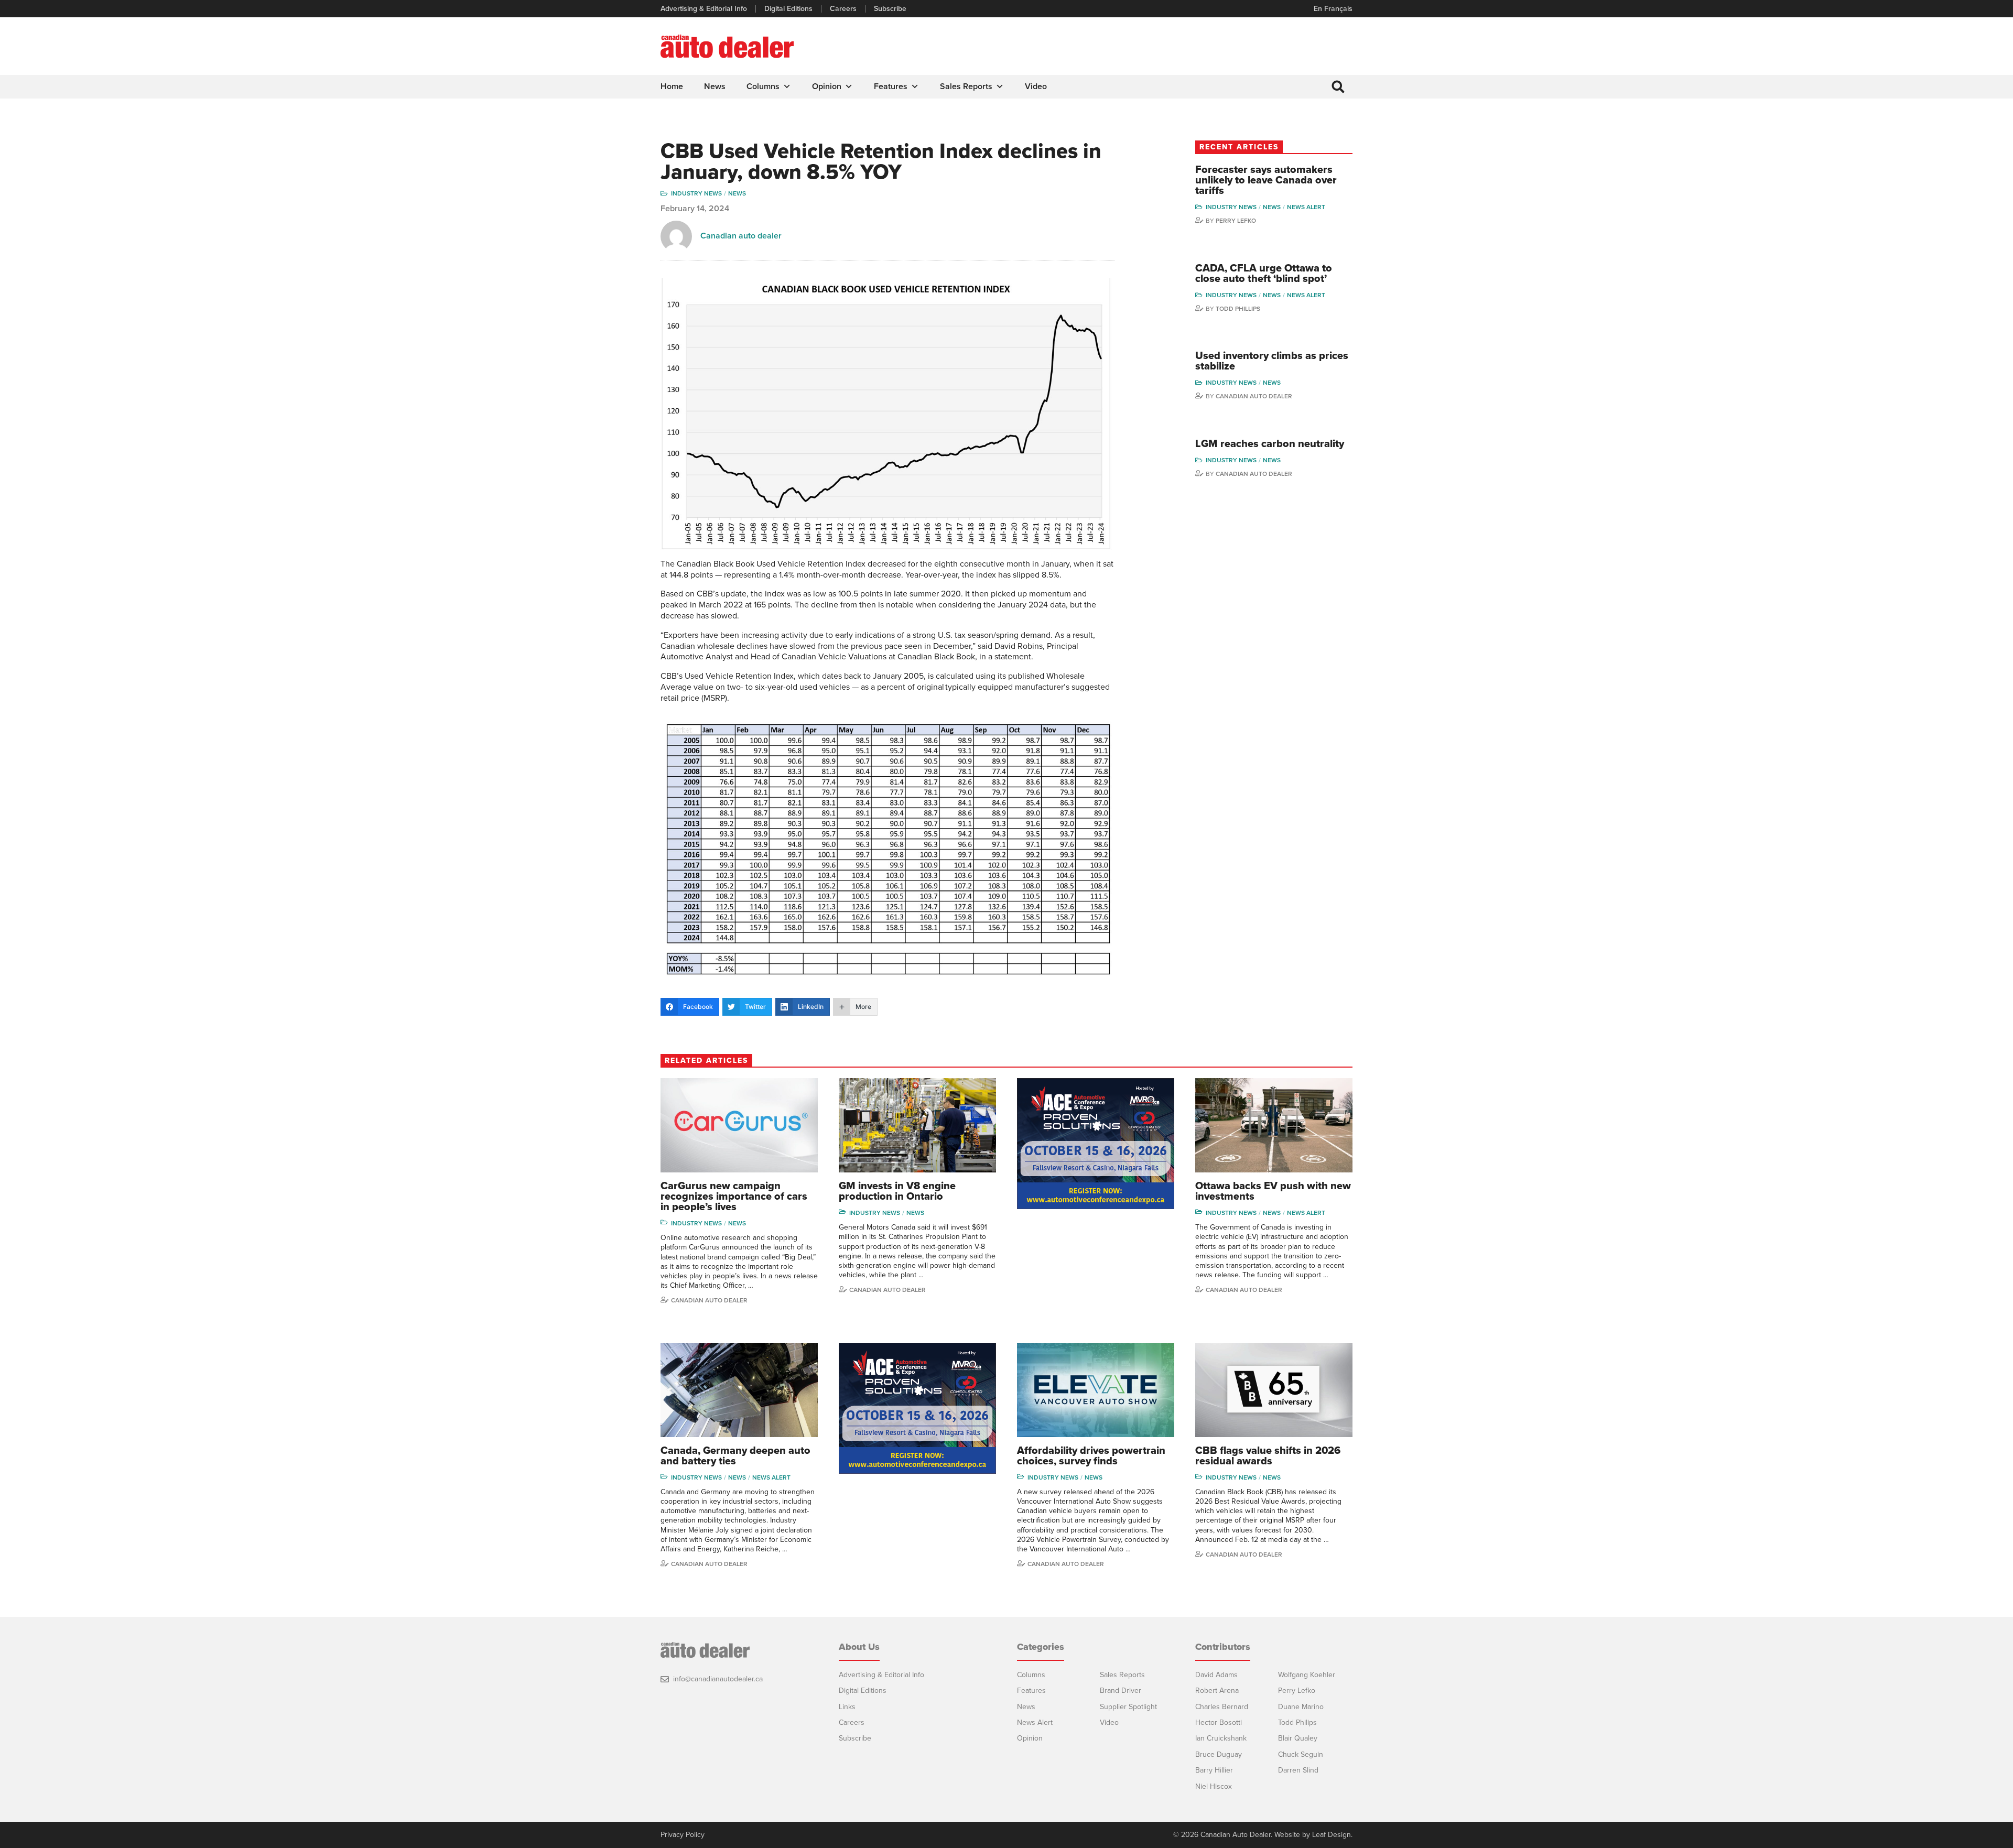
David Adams (1216, 1675)
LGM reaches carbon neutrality (1270, 444)
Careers (843, 9)
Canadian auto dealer (741, 236)
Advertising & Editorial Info (704, 9)
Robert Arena (1217, 1691)
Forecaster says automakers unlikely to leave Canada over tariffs (1266, 180)
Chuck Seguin (1301, 1754)
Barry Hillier (1214, 1770)
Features (891, 86)
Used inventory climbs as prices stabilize (1272, 361)
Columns (763, 86)
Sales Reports (966, 86)
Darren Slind (1298, 1770)
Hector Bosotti (1219, 1722)
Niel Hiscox (1214, 1786)
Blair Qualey (1298, 1738)
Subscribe (890, 9)
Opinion (827, 86)
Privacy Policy (683, 1835)
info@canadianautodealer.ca (718, 1679)
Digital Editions (788, 9)
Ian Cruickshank (1221, 1738)
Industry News (696, 193)
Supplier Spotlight (1128, 1707)
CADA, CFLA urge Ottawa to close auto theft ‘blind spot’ (1264, 274)
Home (672, 86)
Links (847, 1707)
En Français (1333, 9)
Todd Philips (1297, 1722)
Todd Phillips (1238, 309)
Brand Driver (1121, 1691)
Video (1036, 86)
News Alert (1306, 207)
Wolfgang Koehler (1307, 1675)
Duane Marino (1301, 1707)
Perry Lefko (1236, 221)
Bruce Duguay (1219, 1754)
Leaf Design (1332, 1835)
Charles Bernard (1222, 1707)
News (715, 86)
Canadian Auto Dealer (1254, 396)
